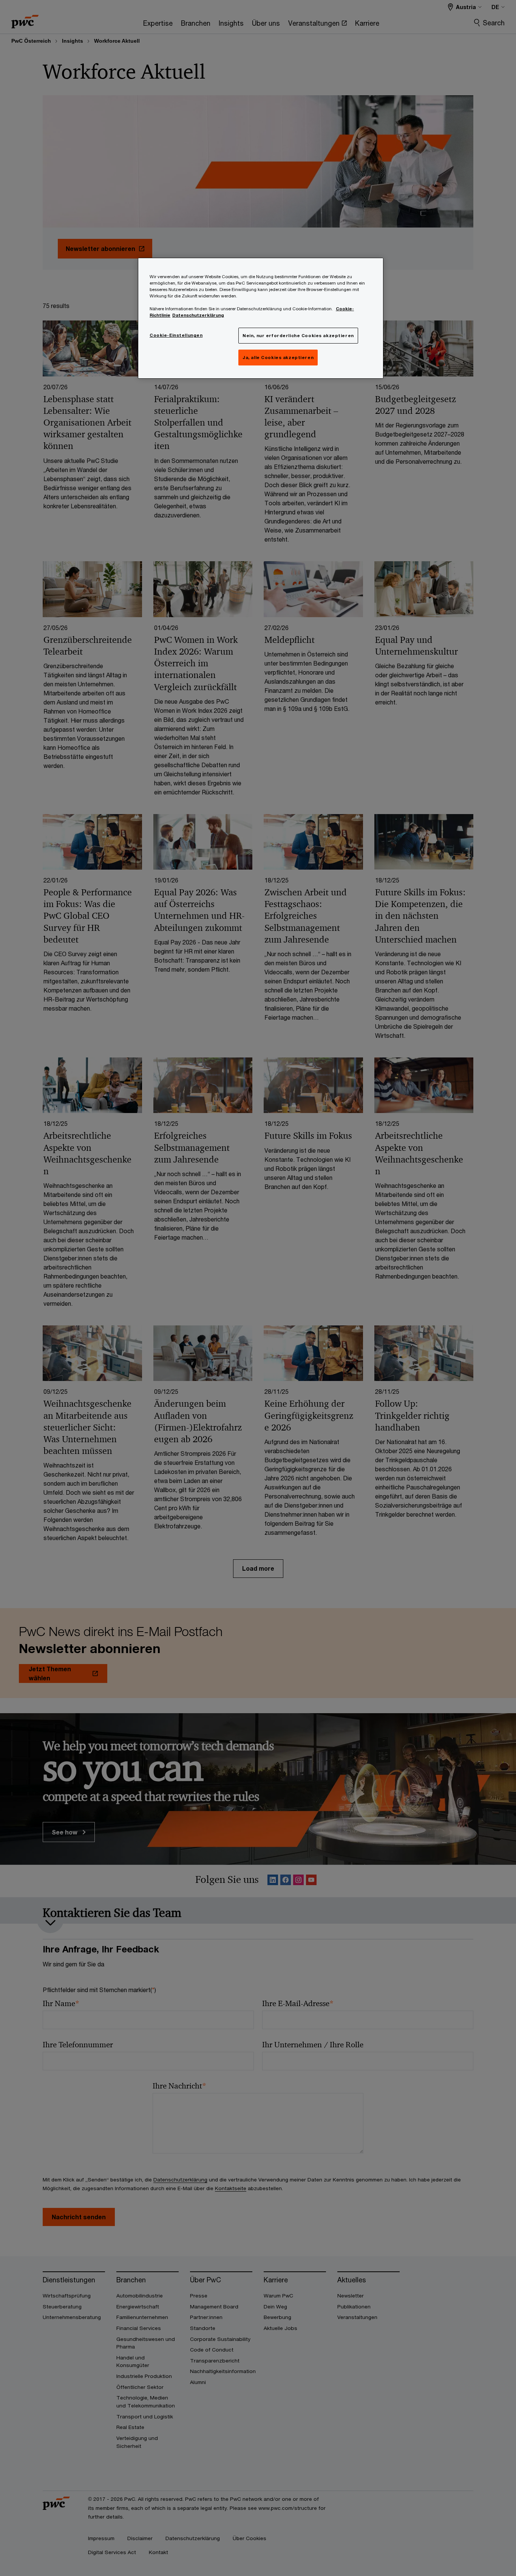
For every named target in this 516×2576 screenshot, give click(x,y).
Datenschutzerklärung (198, 315)
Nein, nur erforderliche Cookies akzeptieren (298, 335)
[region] (261, 318)
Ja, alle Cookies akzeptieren (278, 357)
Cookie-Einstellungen (176, 335)
